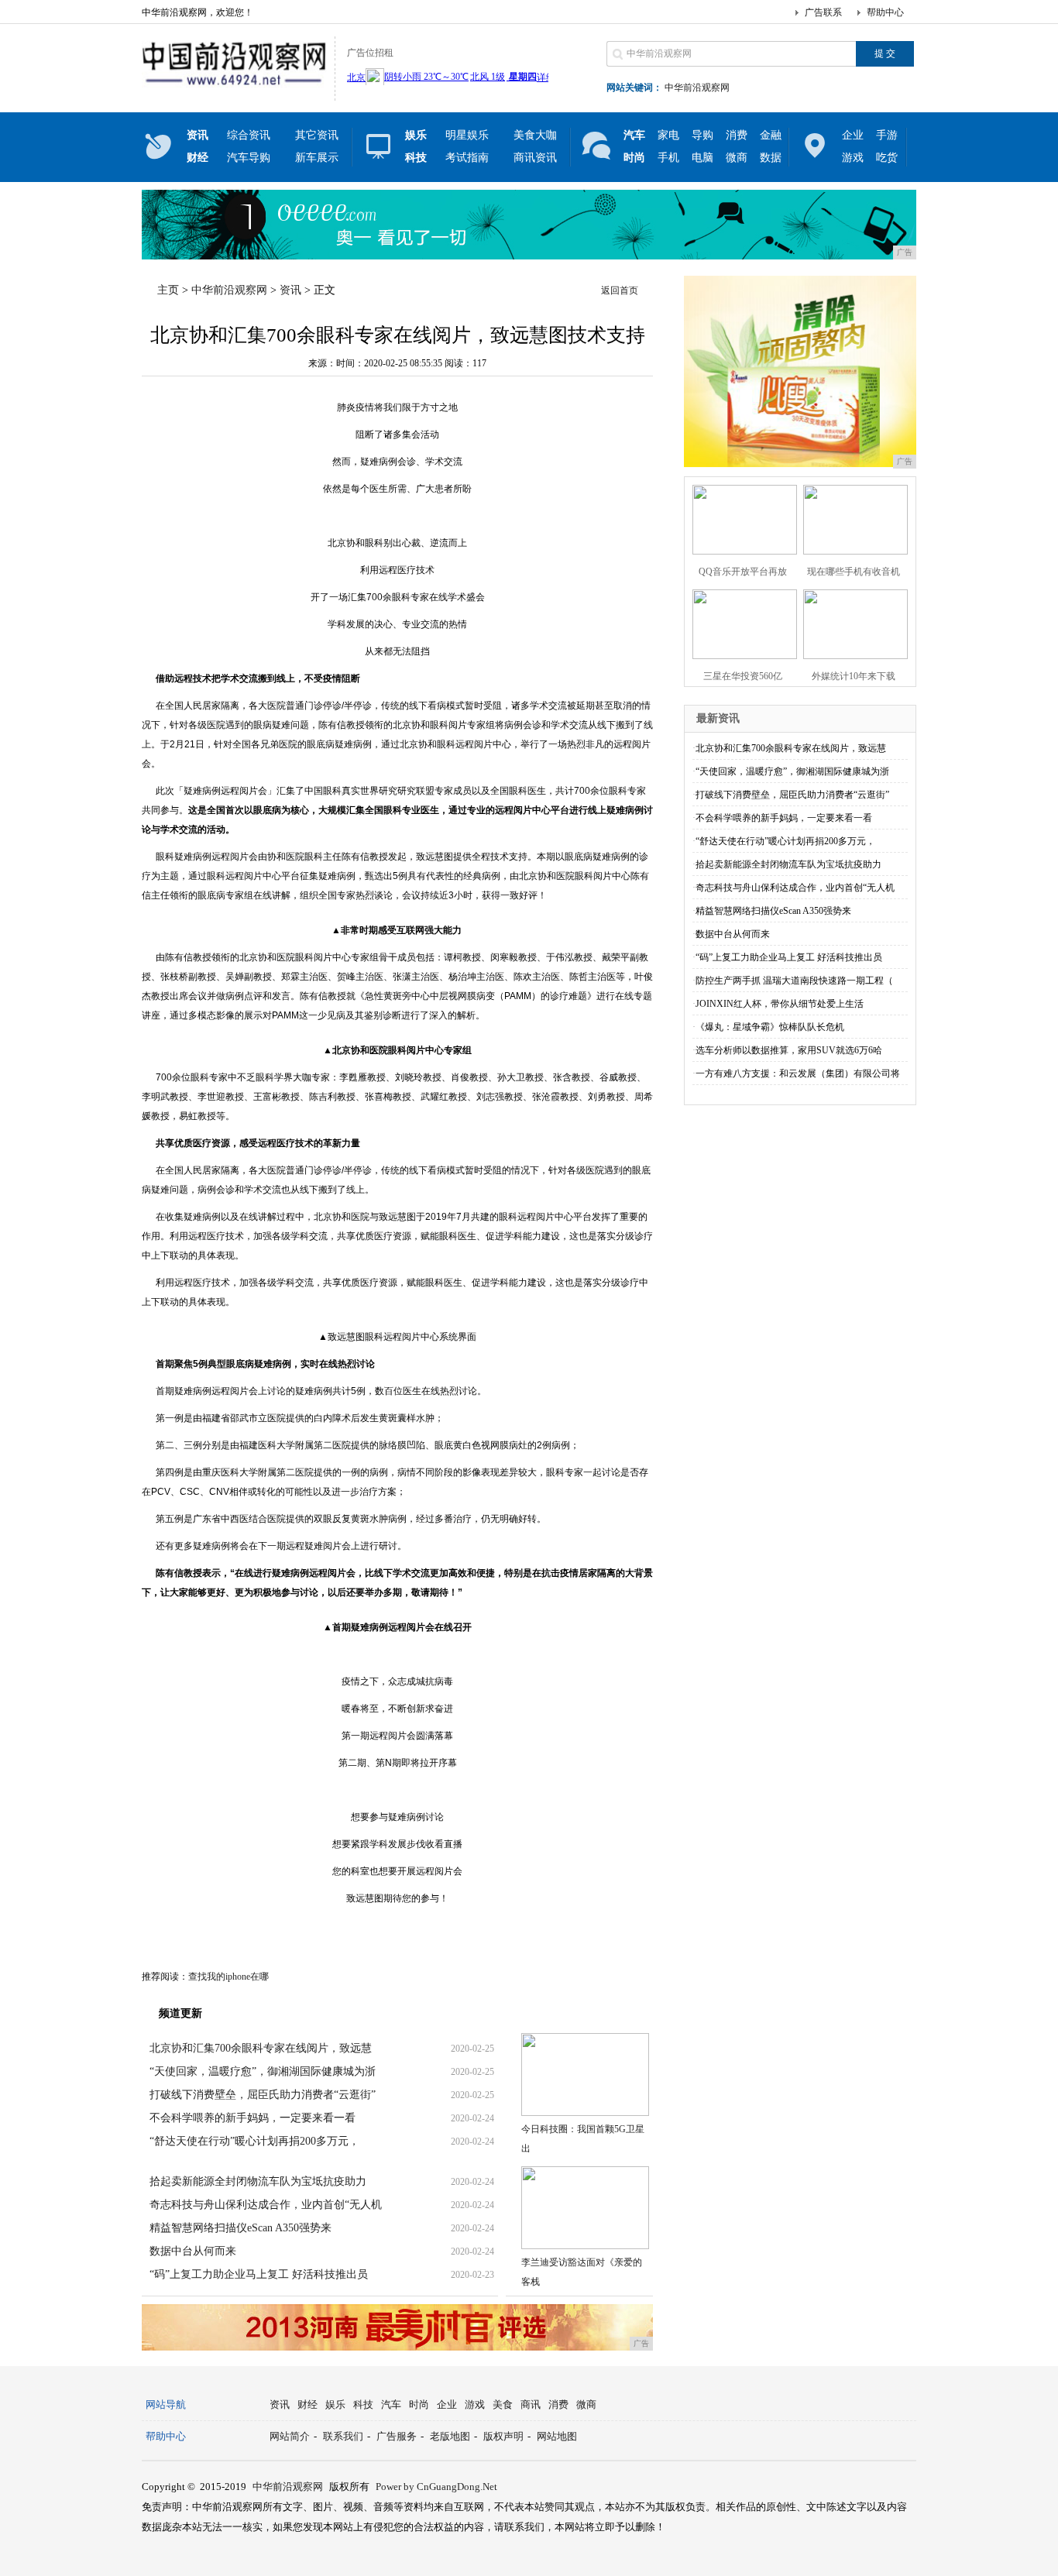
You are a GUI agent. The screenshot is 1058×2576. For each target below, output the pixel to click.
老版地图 (450, 2436)
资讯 (290, 290)
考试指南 (467, 158)
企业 (853, 135)
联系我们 (343, 2436)
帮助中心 (885, 12)
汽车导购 (249, 158)
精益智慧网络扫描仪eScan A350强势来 (240, 2228)
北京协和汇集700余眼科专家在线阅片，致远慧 (261, 2048)
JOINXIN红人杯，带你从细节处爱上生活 (780, 1004)
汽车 (391, 2404)
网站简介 (290, 2436)
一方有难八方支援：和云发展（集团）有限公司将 (798, 1073)
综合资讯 (249, 135)
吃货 (887, 158)
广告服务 (397, 2436)
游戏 (853, 158)
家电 (668, 135)
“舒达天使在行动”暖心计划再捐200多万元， (254, 2141)
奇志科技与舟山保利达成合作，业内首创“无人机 (266, 2205)
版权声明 (503, 2436)
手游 (887, 135)
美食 (503, 2404)
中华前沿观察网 (697, 88)
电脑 (702, 158)
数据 (771, 158)
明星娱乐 (467, 135)
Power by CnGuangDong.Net (436, 2487)
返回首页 (620, 290)
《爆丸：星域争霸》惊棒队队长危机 (770, 1027)
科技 (363, 2404)
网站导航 (166, 2404)
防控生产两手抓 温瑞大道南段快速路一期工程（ (794, 981)
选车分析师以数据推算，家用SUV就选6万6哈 (789, 1050)
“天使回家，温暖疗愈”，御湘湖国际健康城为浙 (263, 2071)
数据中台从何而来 (193, 2251)
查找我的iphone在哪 (228, 1977)
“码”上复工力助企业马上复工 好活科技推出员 (259, 2274)
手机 (668, 158)
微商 (737, 158)
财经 (307, 2404)
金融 (771, 135)
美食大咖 (535, 135)
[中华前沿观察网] (234, 88)
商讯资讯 (535, 158)
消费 (737, 135)
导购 (702, 135)
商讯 (531, 2404)
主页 (168, 290)
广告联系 (823, 12)
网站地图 (557, 2436)
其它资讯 (317, 135)
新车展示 (317, 158)
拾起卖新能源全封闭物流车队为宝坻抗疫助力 (258, 2181)
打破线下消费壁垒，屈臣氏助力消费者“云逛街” (263, 2095)
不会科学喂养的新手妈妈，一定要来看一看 (252, 2118)
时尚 (419, 2404)
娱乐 (335, 2404)
